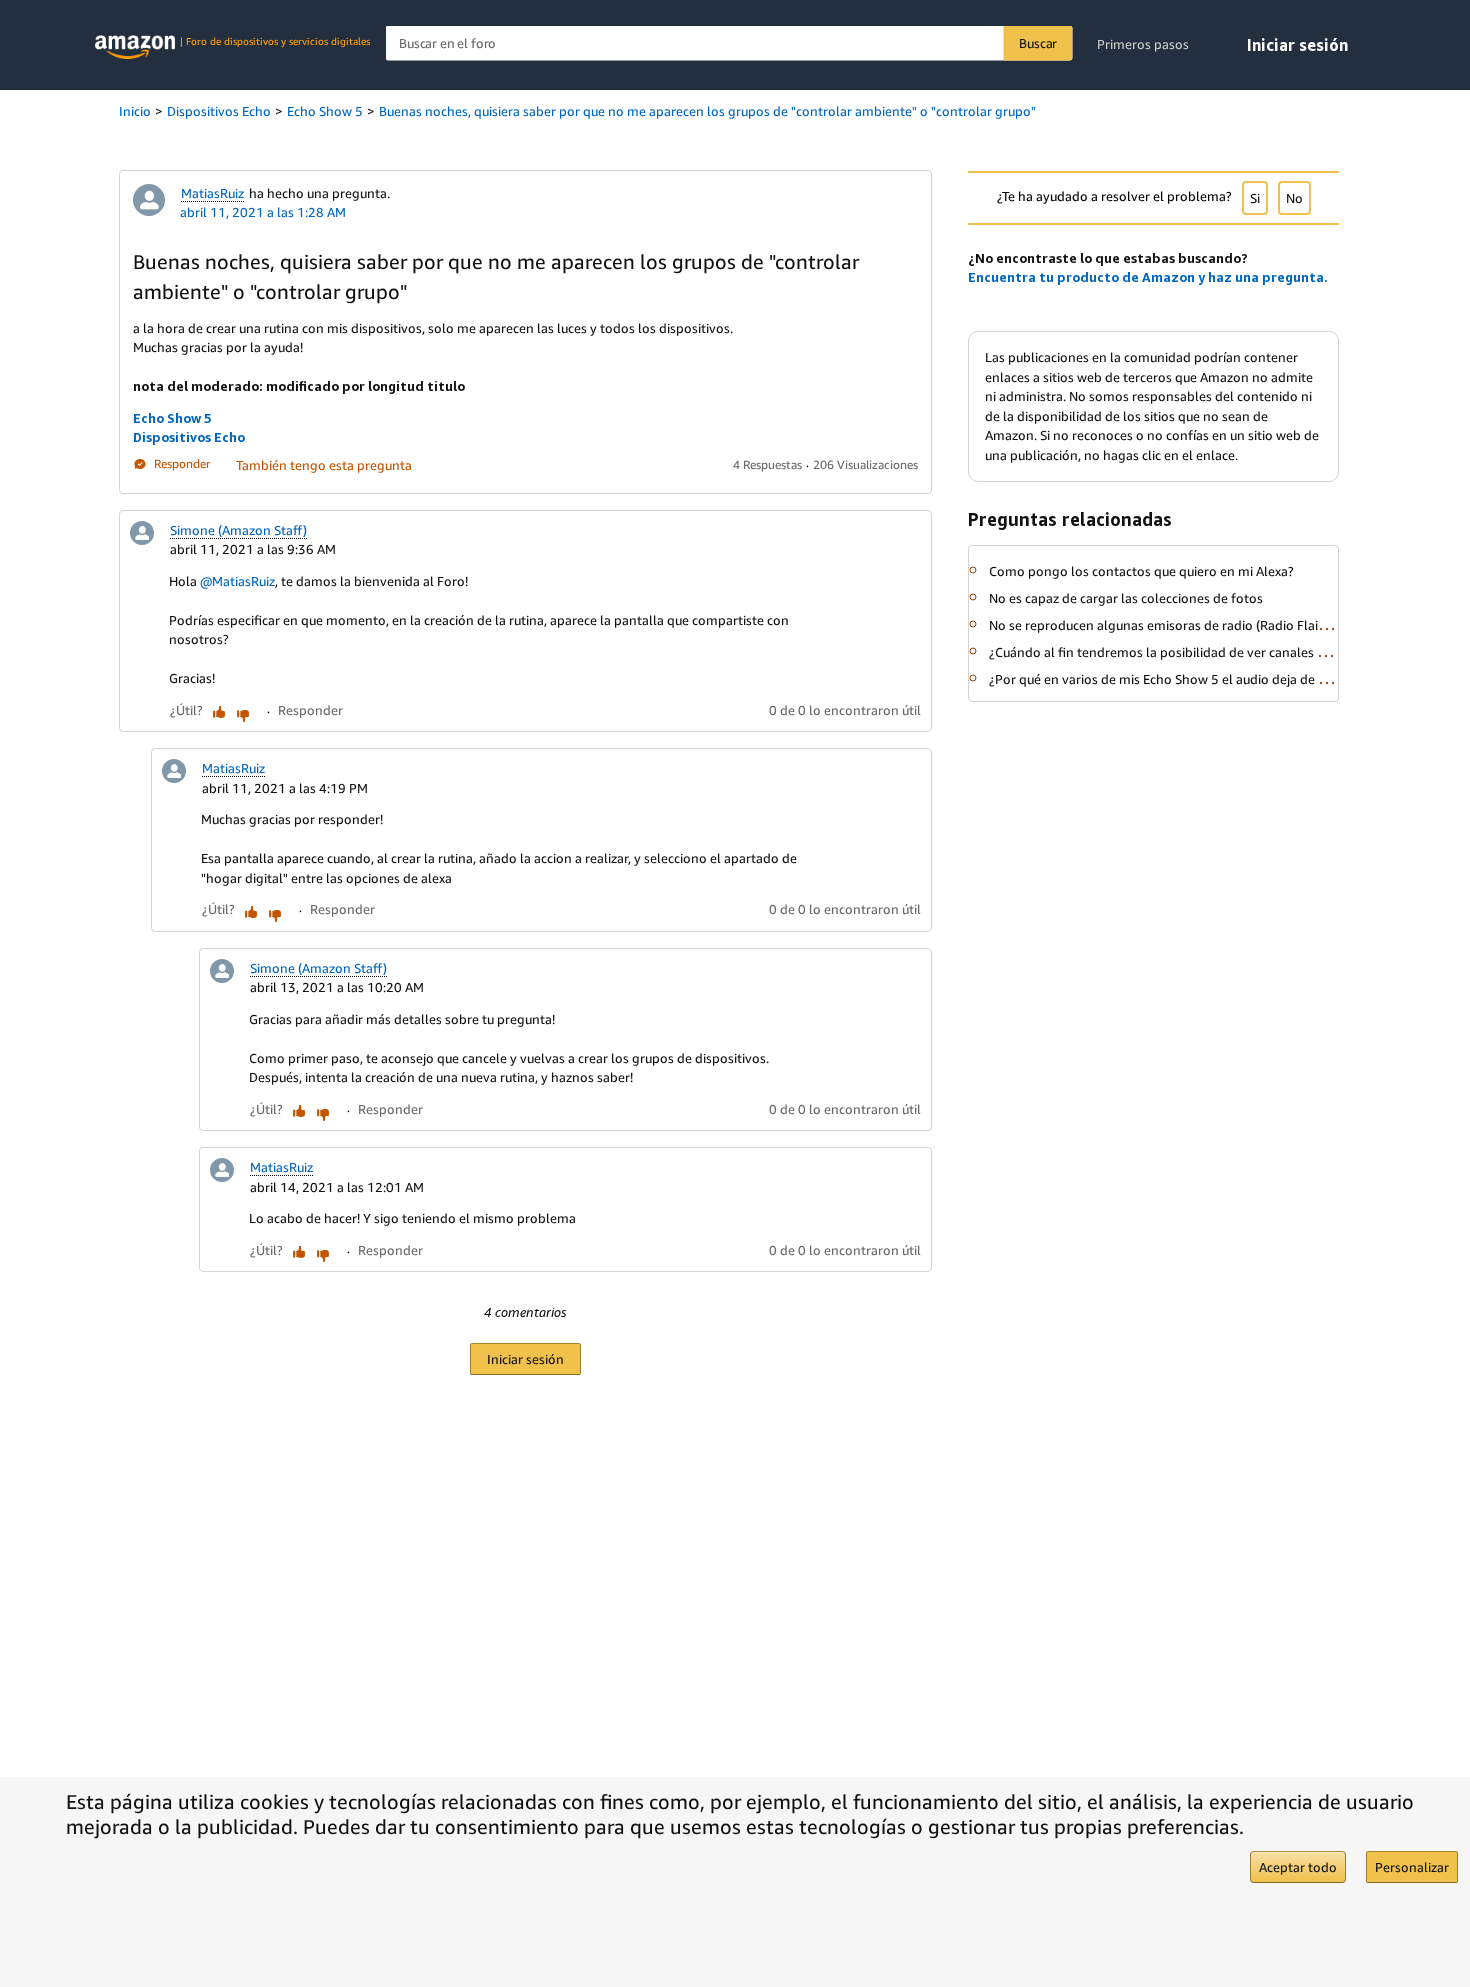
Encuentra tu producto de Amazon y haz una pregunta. (1148, 277)
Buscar (1038, 43)
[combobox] (729, 43)
